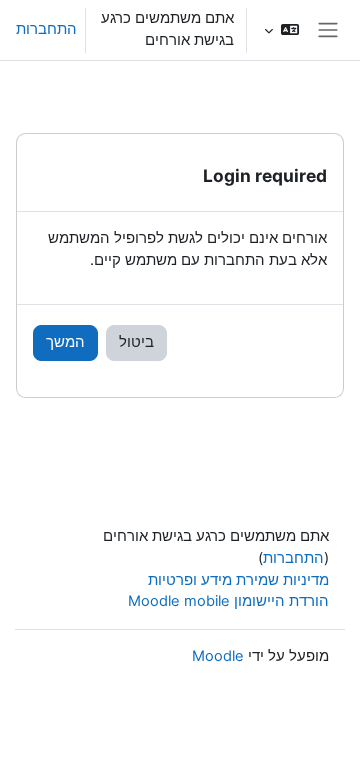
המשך (65, 342)
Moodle (218, 656)
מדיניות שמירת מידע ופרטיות (238, 580)
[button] (281, 30)
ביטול (136, 342)
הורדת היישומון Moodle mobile (228, 601)
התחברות (46, 29)
